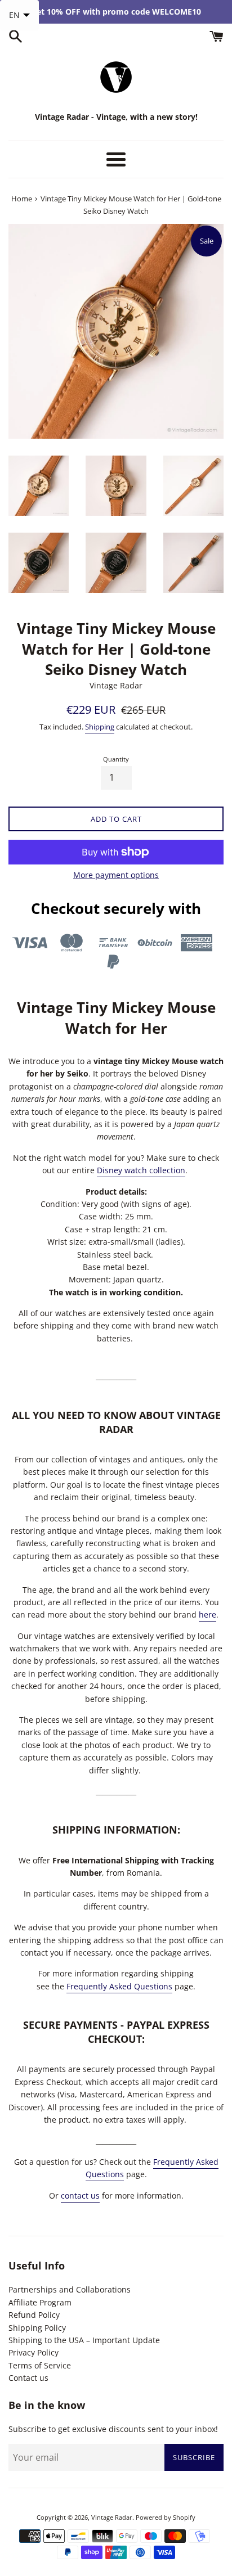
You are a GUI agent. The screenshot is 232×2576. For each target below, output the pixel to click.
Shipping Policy (37, 2328)
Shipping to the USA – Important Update (84, 2340)
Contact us (28, 2378)
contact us (80, 2196)
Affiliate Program (40, 2302)
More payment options (116, 875)
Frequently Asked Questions (119, 1986)
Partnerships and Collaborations (70, 2289)
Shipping (100, 727)
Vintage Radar (112, 2517)
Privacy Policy (34, 2352)
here (208, 1614)
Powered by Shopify (166, 2517)
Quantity (116, 759)
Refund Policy (34, 2315)
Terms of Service (40, 2365)
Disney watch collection (141, 1170)
